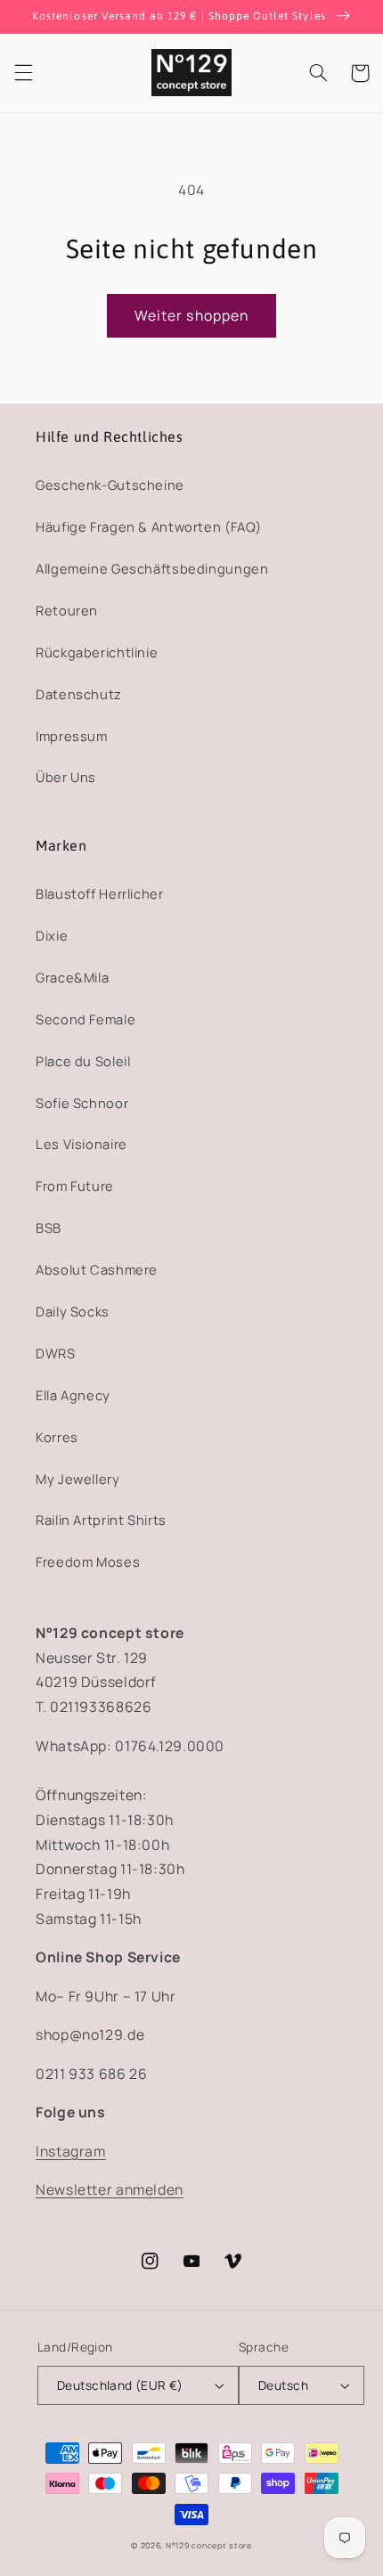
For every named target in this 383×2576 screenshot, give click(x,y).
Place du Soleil (83, 1061)
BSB (49, 1227)
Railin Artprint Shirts (101, 1520)
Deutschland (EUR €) (120, 2385)
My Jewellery (78, 1479)
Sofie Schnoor (82, 1103)
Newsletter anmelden (110, 2189)
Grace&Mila (72, 977)
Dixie (52, 935)
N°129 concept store (209, 2546)
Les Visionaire (81, 1144)
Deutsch (283, 2385)
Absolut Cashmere (97, 1269)
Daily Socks (73, 1311)
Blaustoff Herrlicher (100, 893)
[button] (23, 73)
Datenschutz (79, 694)
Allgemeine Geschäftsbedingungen (152, 568)
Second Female (86, 1019)
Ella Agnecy (73, 1395)
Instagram (71, 2151)
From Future (75, 1186)
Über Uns (66, 777)
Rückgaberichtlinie (97, 652)
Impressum (72, 736)
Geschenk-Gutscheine (110, 485)
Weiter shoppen (191, 315)
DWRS (56, 1353)
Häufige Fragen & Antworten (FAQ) (148, 526)
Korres (57, 1437)
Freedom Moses (88, 1561)
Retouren (67, 610)
